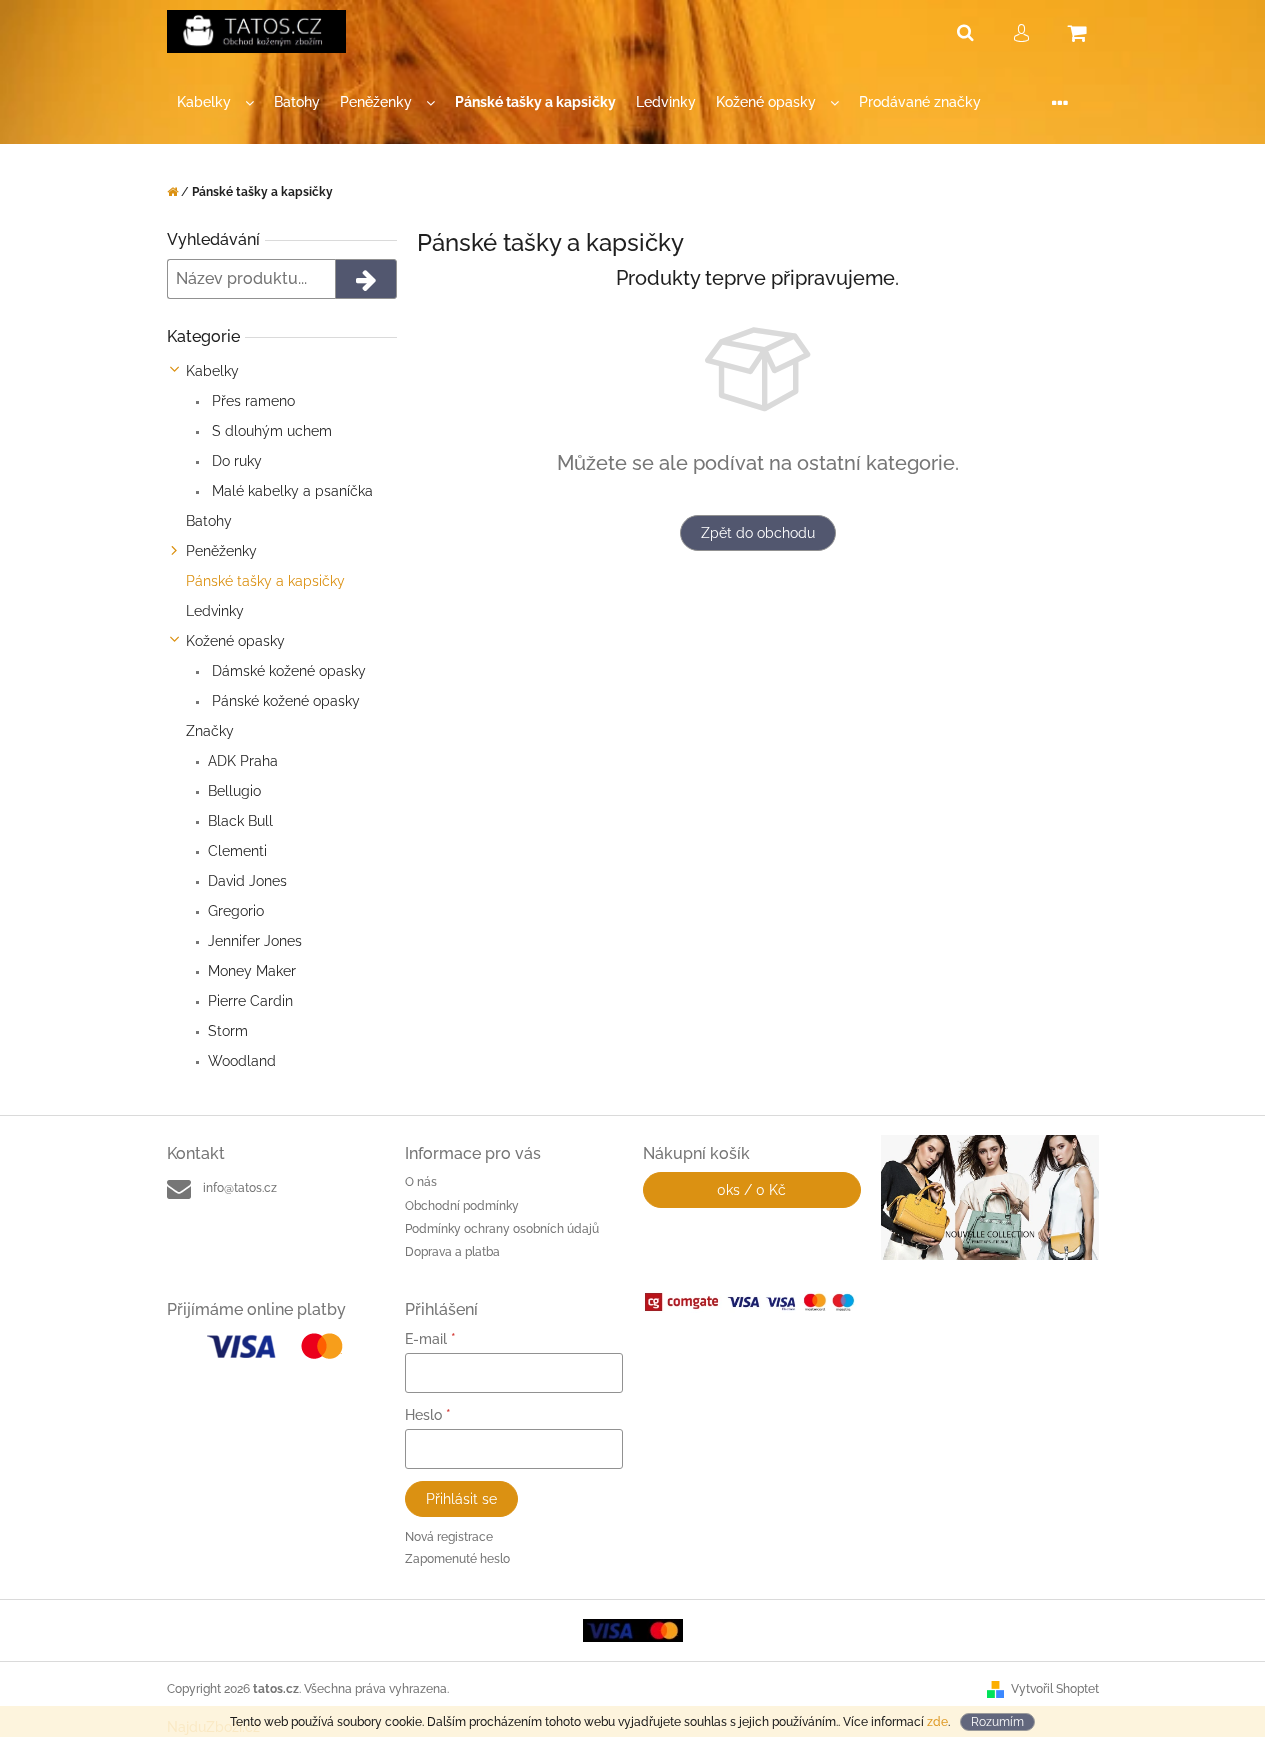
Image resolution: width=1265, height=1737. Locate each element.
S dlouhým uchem (270, 431)
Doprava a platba (452, 1252)
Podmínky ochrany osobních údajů (502, 1229)
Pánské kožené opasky (284, 701)
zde (937, 1722)
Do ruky (235, 461)
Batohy (209, 521)
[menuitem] (215, 102)
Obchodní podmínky (462, 1206)
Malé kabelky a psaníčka (290, 491)
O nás (421, 1182)
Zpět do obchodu (758, 533)
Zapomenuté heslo (457, 1559)
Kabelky (212, 371)
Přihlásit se (461, 1499)
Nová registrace (449, 1537)
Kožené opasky (235, 641)
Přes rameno (251, 401)
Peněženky (221, 551)
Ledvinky (215, 611)
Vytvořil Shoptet (1055, 1689)
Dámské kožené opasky (287, 671)
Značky (210, 731)
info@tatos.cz (240, 1188)
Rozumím (997, 1722)
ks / (751, 1190)
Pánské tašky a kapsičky (265, 581)
